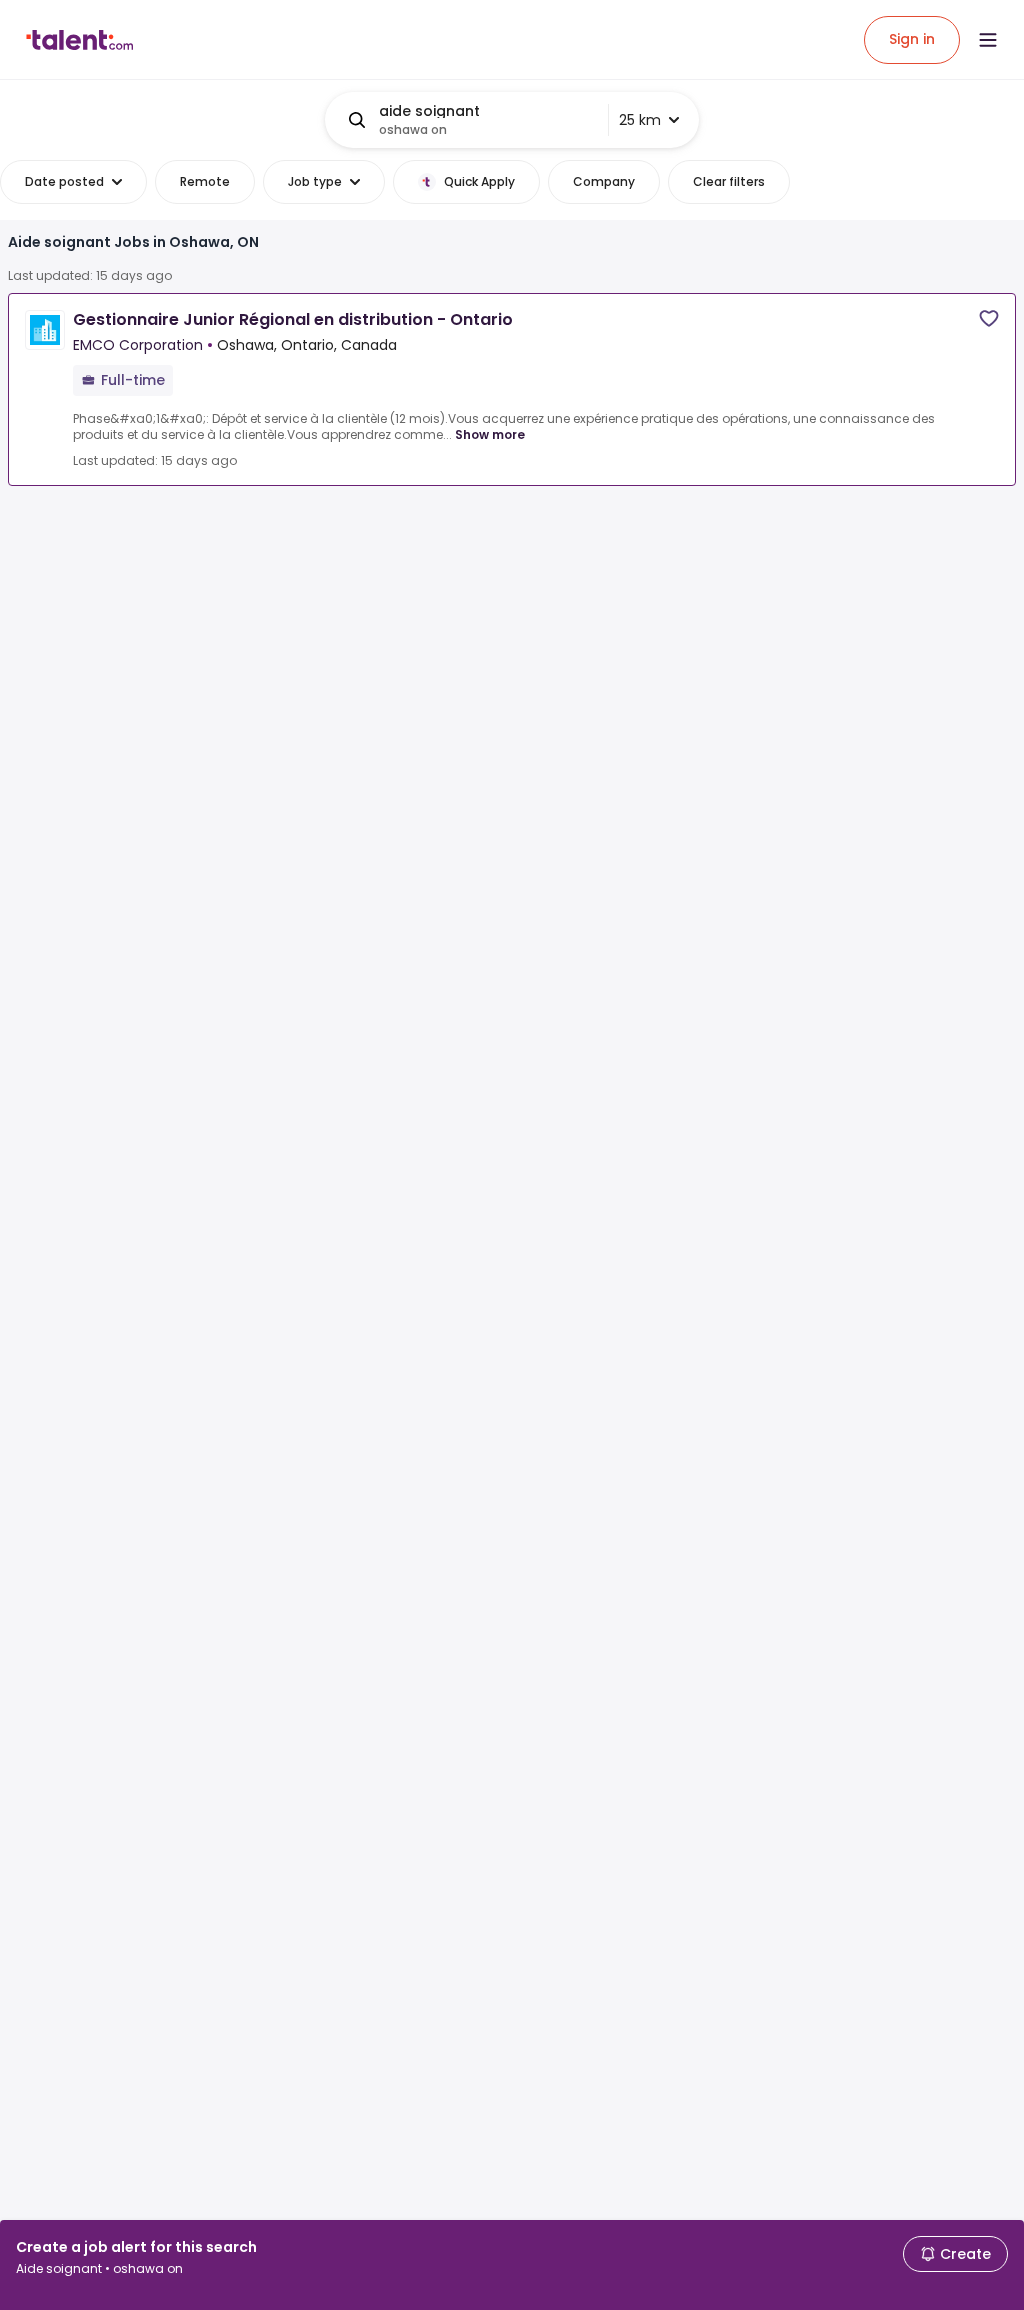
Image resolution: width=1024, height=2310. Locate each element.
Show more (490, 434)
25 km (640, 120)
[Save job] (989, 318)
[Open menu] (988, 40)
